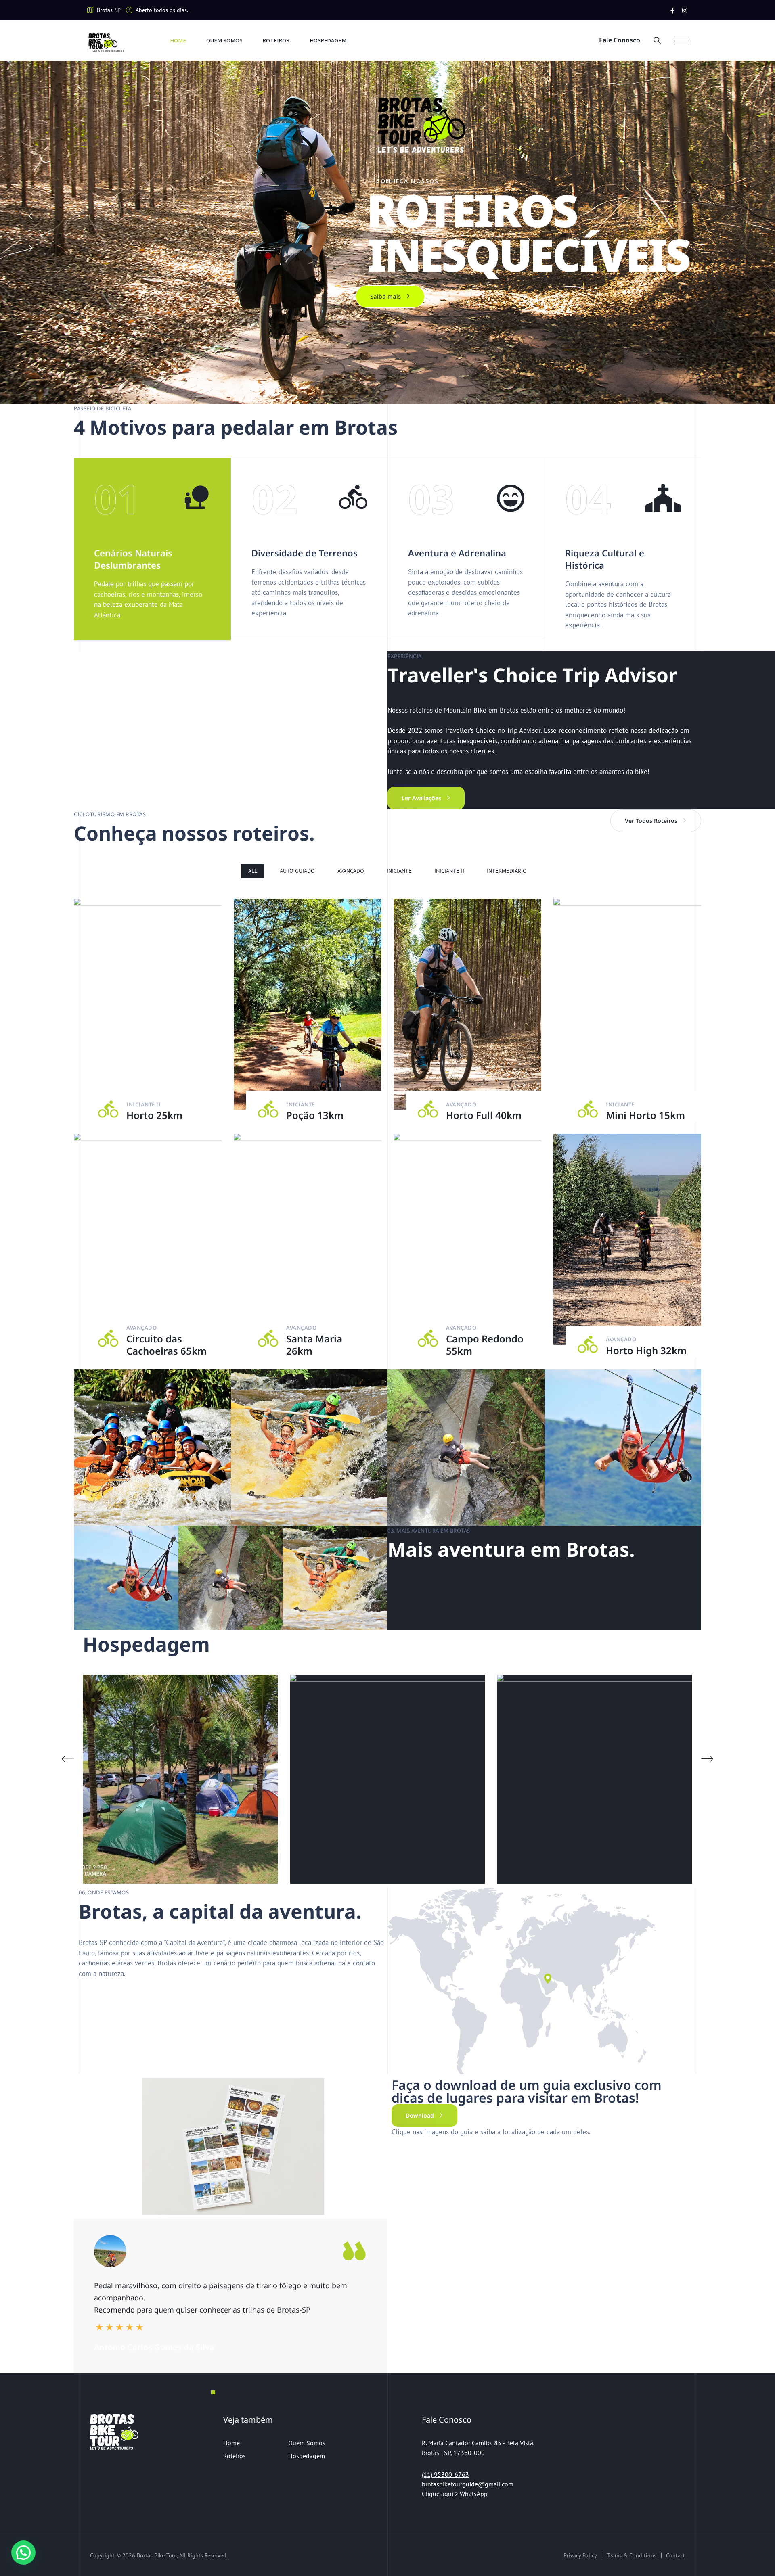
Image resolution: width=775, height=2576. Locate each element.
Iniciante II (449, 871)
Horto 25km (154, 1115)
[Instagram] (685, 10)
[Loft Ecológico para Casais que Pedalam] (249, 1779)
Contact (676, 2555)
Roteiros (276, 40)
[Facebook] (672, 10)
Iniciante (399, 871)
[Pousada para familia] (457, 1779)
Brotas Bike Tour (157, 2555)
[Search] (657, 40)
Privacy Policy (580, 2555)
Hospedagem (328, 40)
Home (178, 40)
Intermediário (507, 871)
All (253, 871)
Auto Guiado (297, 871)
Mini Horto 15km (645, 1115)
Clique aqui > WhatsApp (456, 2494)
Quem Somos (224, 40)
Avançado (351, 871)
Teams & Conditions (632, 2555)
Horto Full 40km (484, 1115)
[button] (707, 1759)
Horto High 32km (646, 1350)
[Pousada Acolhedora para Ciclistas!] (664, 1779)
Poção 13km (315, 1115)
